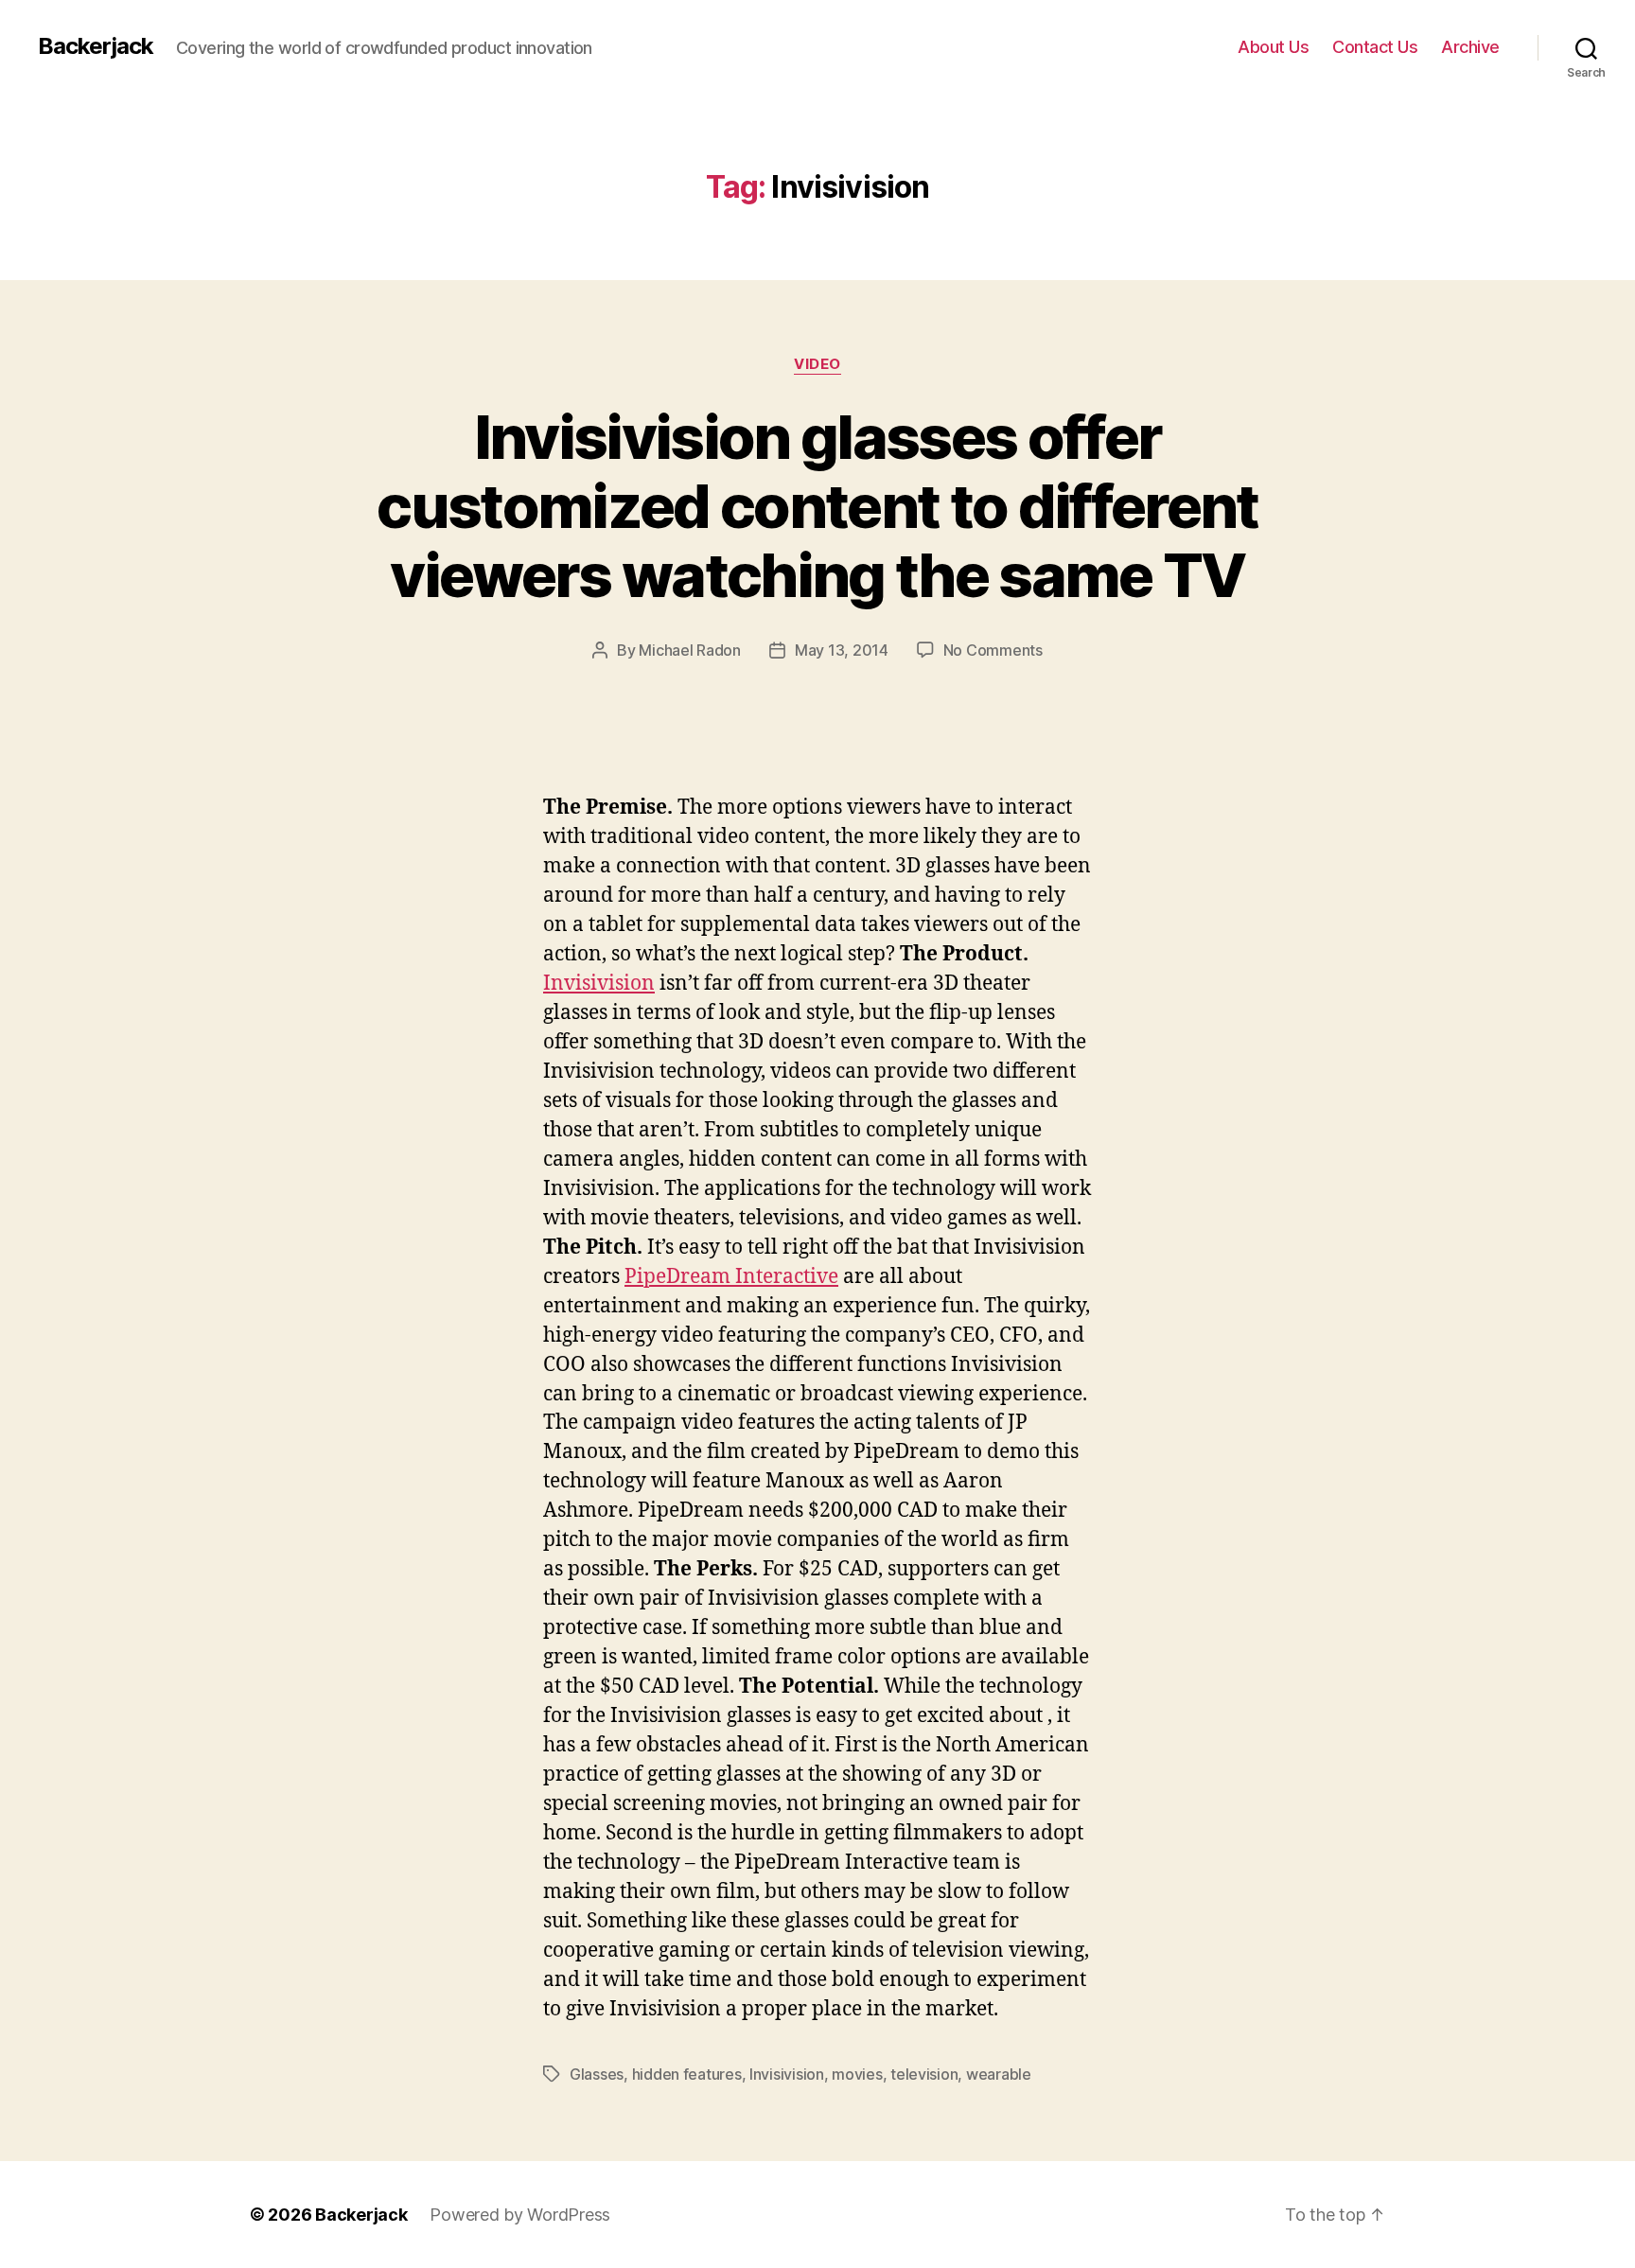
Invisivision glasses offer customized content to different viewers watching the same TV (817, 506)
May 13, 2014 (842, 650)
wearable (999, 2074)
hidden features (687, 2074)
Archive (1470, 47)
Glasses (597, 2074)
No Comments (993, 650)
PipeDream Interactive (731, 1277)
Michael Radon (690, 650)
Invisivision (599, 984)
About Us (1273, 47)
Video (817, 364)
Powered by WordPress (520, 2215)
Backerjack (96, 46)
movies (857, 2074)
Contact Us (1375, 47)
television (924, 2074)
